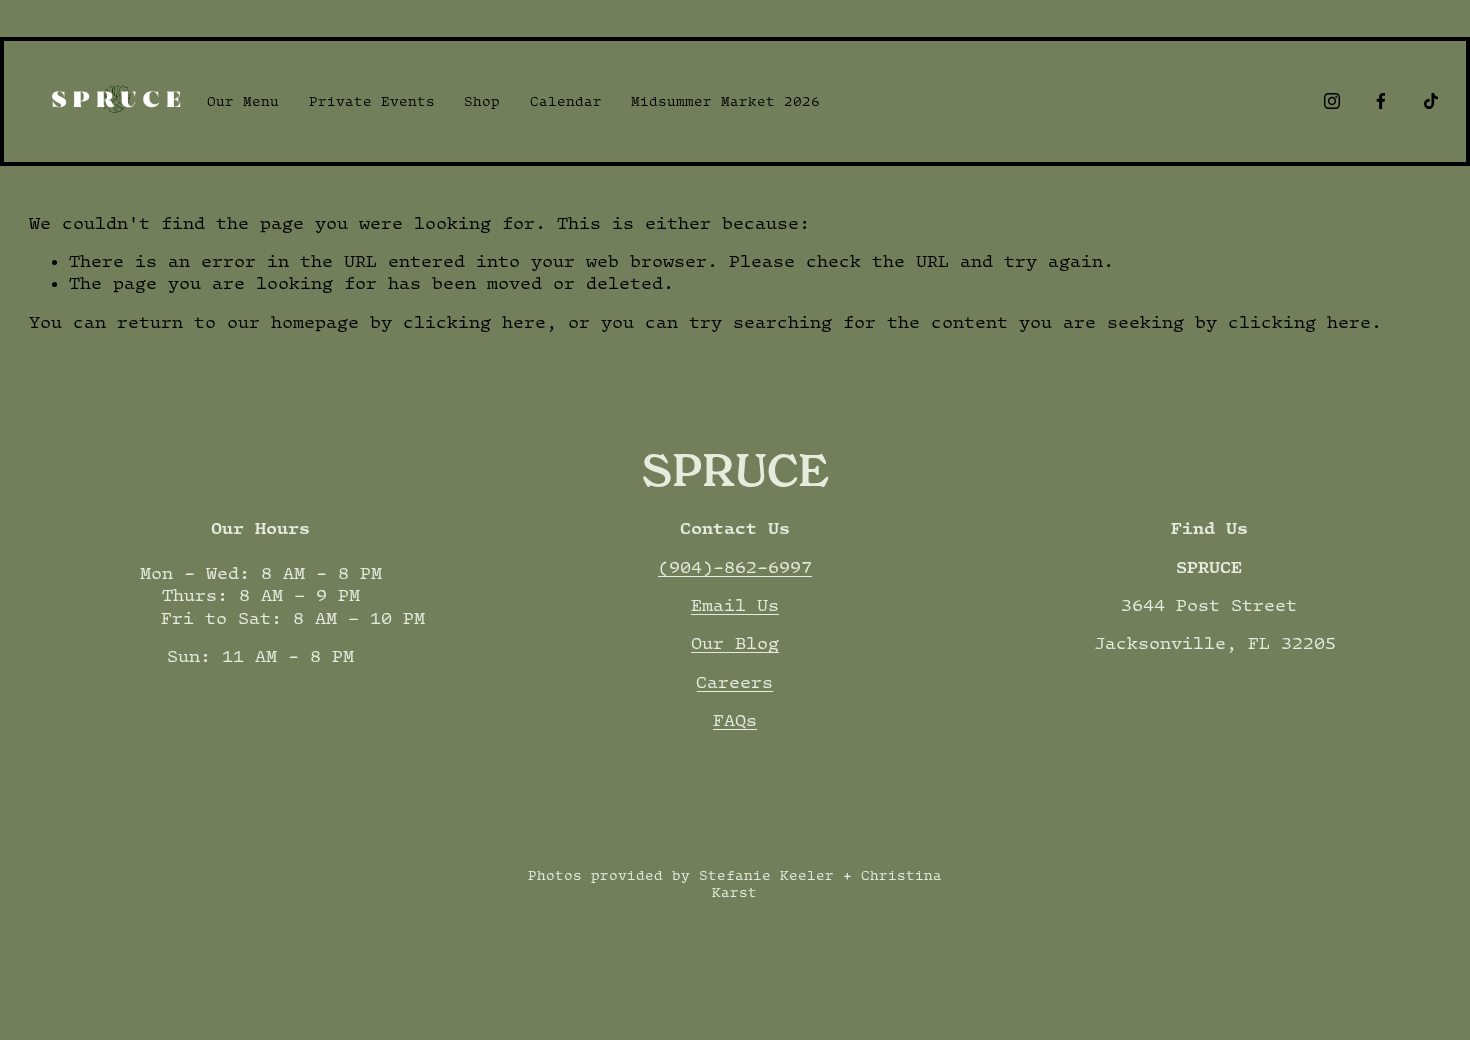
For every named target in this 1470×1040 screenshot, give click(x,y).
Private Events (372, 101)
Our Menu (243, 101)
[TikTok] (1431, 101)
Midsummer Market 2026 (725, 101)
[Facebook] (1381, 101)
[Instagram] (1332, 101)
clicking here (474, 322)
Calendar (566, 101)
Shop (482, 101)
